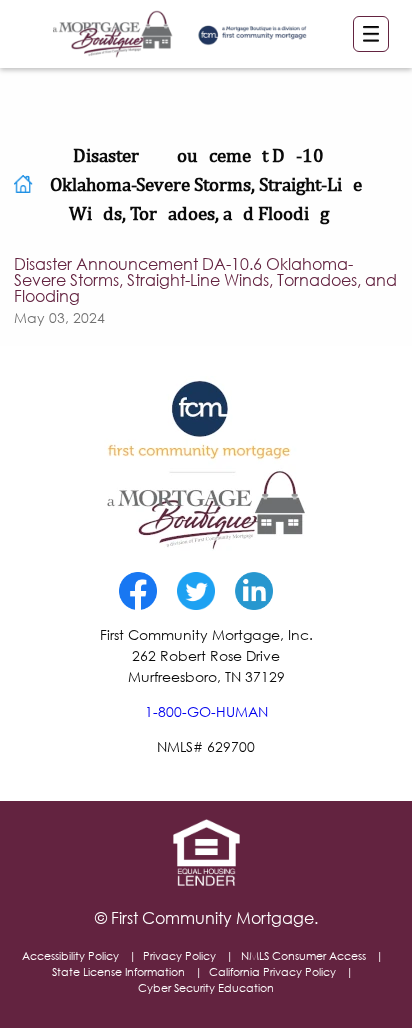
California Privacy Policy (272, 972)
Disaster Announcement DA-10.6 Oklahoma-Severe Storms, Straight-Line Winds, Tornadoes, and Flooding (205, 280)
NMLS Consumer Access (303, 956)
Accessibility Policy (70, 956)
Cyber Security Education (206, 988)
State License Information (118, 972)
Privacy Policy (179, 956)
